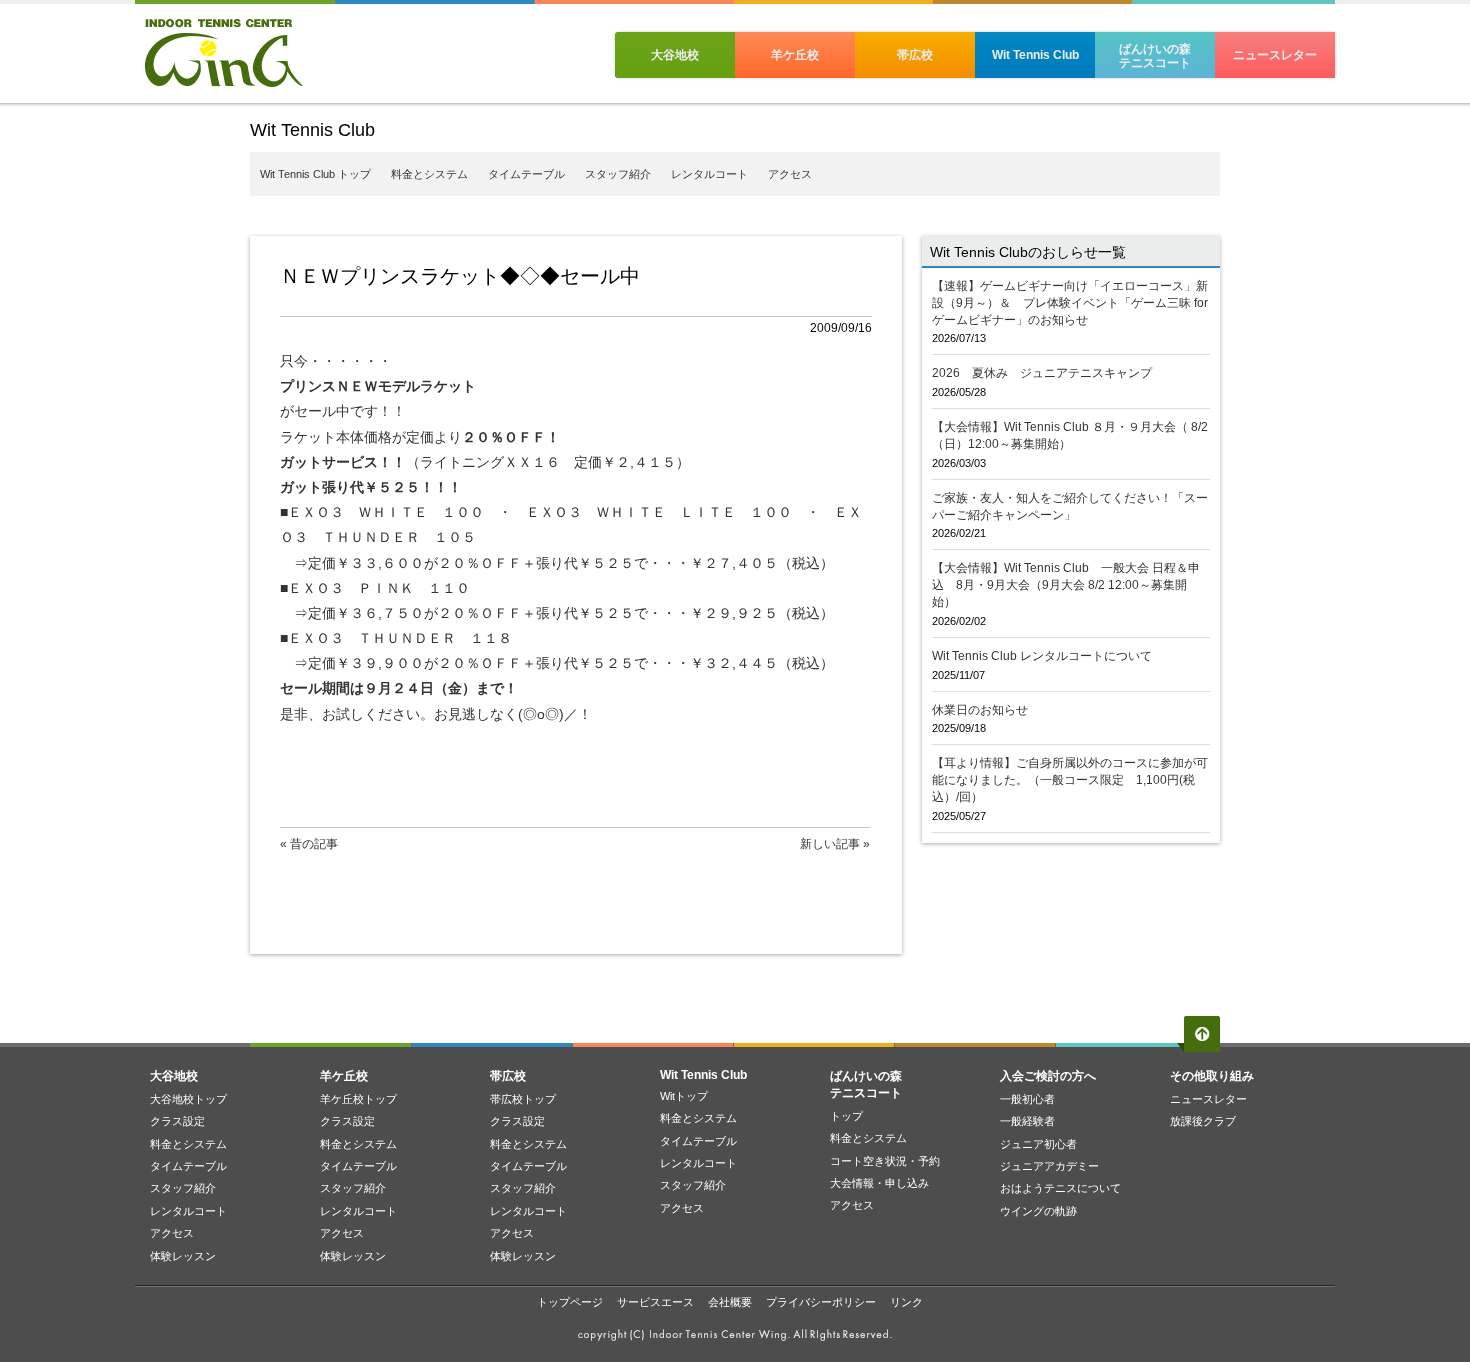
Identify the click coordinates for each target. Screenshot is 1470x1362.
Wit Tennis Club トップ (315, 174)
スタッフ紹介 (618, 174)
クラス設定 (177, 1121)
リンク (906, 1302)
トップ (846, 1116)
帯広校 (915, 55)
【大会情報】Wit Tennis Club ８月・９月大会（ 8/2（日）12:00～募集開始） (1070, 435)
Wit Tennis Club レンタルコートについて (1042, 656)
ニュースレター (1275, 55)
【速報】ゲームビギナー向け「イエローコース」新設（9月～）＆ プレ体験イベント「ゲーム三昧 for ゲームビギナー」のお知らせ (1070, 303)
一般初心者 (1027, 1099)
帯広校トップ (523, 1099)
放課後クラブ (1203, 1121)
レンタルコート (709, 174)
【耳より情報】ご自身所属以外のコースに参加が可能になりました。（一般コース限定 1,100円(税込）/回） (1070, 780)
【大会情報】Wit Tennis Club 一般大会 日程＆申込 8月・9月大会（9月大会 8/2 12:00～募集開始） (1066, 585)
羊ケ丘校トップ (358, 1099)
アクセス (790, 174)
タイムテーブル (526, 174)
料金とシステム (429, 174)
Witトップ (684, 1096)
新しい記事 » (835, 844)
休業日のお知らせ (980, 710)
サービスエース (655, 1302)
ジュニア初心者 (1038, 1144)
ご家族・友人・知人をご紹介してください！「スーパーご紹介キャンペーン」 (1070, 506)
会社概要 (730, 1302)
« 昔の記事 (309, 844)
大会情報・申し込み (879, 1183)
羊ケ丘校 (795, 55)
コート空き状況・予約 (885, 1161)
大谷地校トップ (188, 1099)
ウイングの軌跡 (1038, 1211)
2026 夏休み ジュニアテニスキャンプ (1042, 373)
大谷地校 (675, 55)
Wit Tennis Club (1035, 55)
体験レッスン (183, 1256)
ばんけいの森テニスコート (1155, 56)
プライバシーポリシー (821, 1302)
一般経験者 (1027, 1121)
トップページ (570, 1302)
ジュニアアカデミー (1049, 1166)
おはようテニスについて (1060, 1188)
